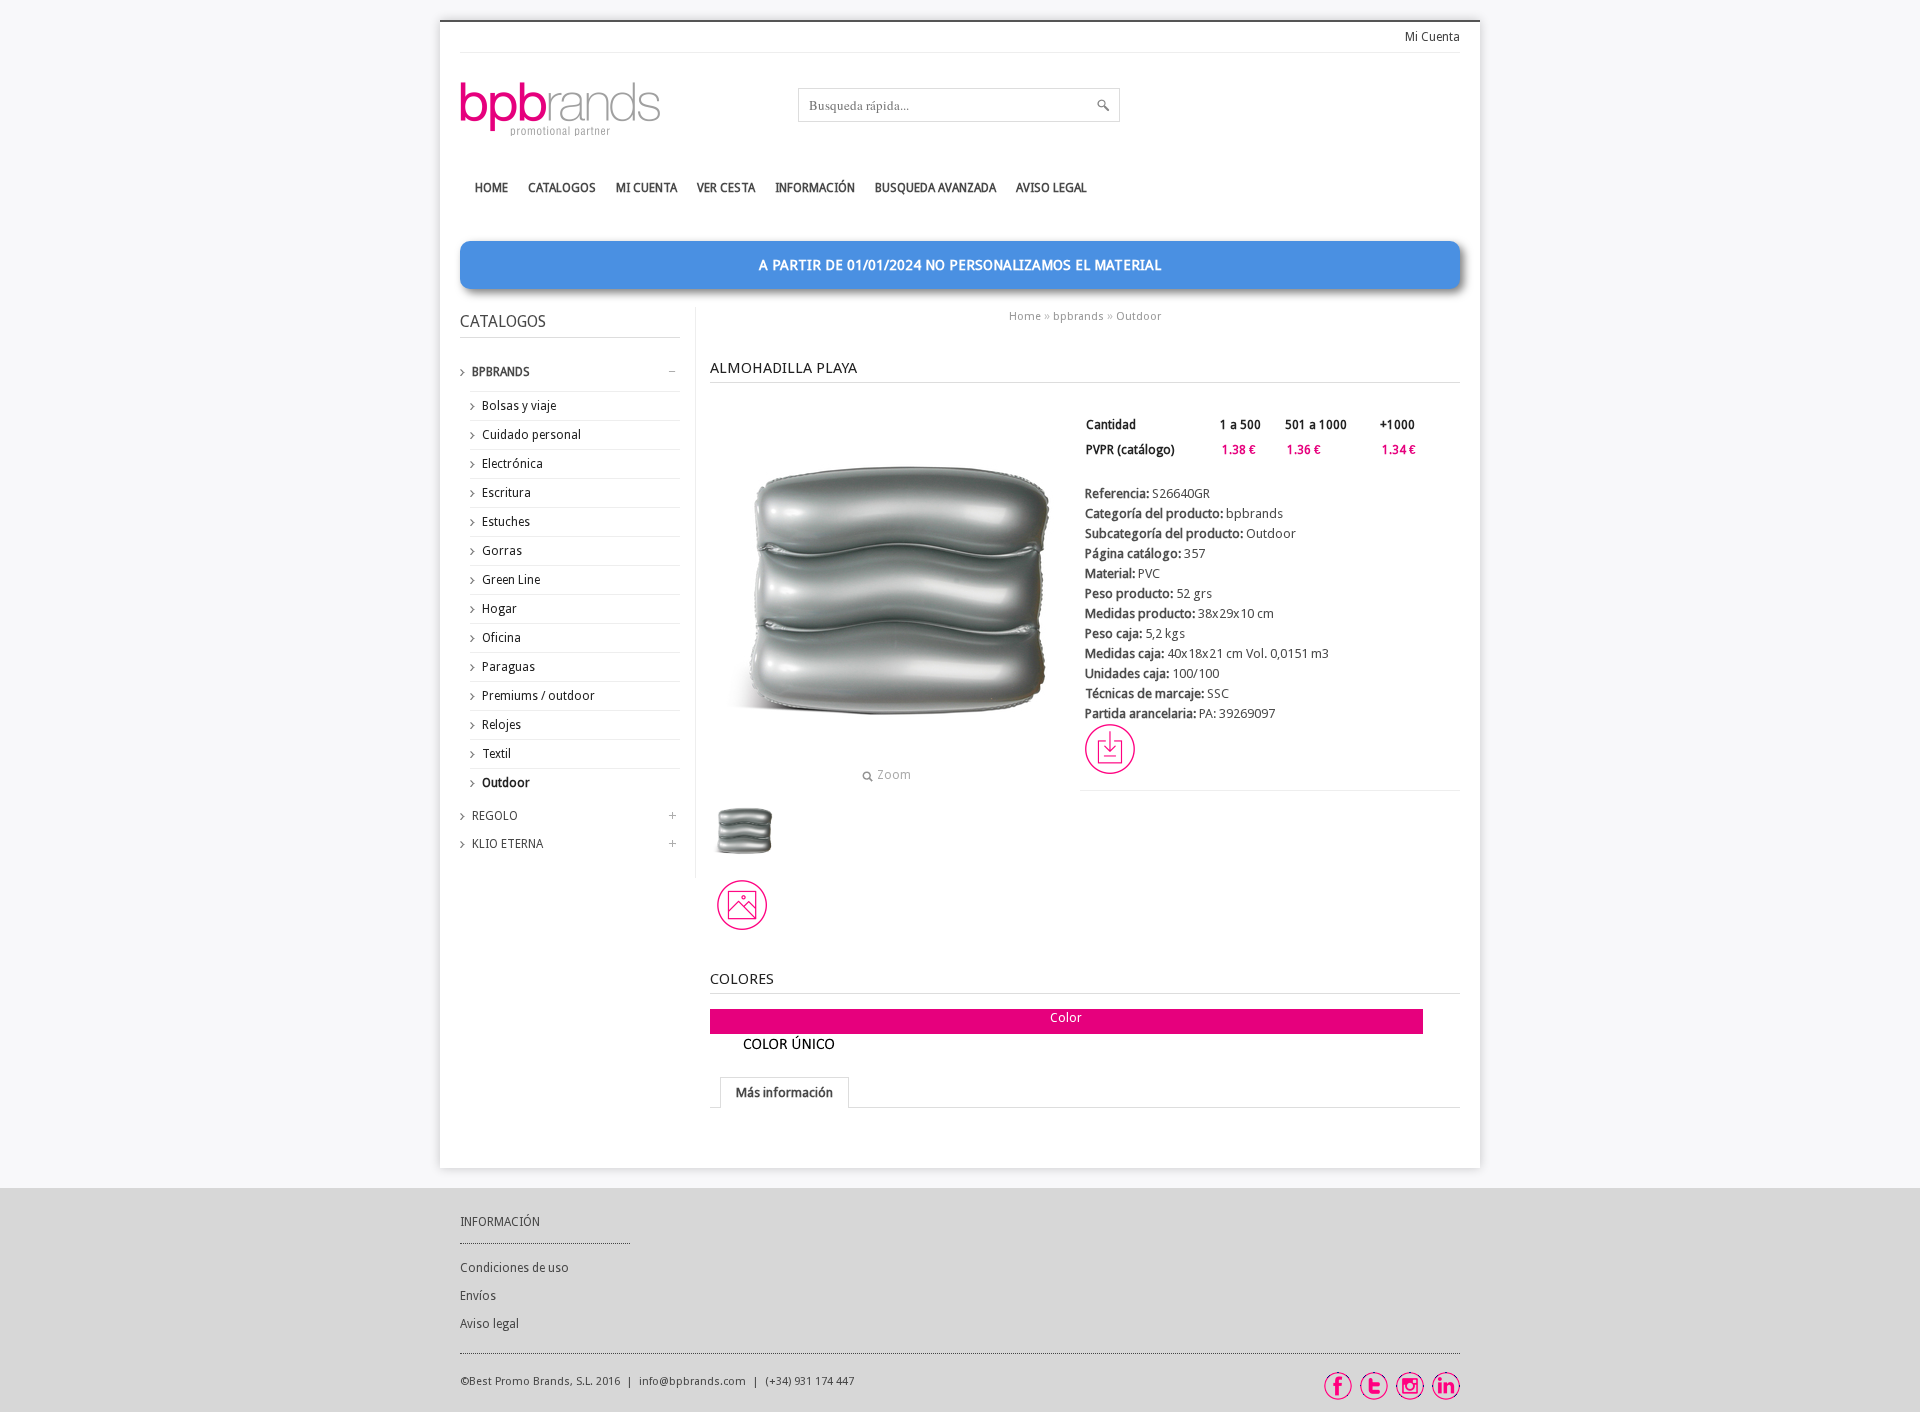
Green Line (511, 580)
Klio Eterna (507, 844)
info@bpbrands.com (692, 1381)
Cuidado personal (531, 435)
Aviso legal (1051, 188)
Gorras (502, 551)
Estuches (506, 522)
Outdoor (506, 783)
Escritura (506, 493)
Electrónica (512, 464)
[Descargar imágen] (742, 905)
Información (500, 1222)
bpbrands (501, 372)
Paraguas (508, 667)
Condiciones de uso (514, 1268)
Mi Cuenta (1432, 37)
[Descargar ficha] (1110, 769)
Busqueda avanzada (935, 188)
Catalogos (562, 188)
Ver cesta (726, 188)
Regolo (495, 816)
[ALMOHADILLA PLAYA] (742, 831)
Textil (496, 754)
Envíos (478, 1296)
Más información (784, 1092)
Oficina (501, 638)
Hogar (499, 609)
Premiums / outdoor (538, 696)
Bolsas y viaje (519, 406)
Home (1025, 316)
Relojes (501, 725)
